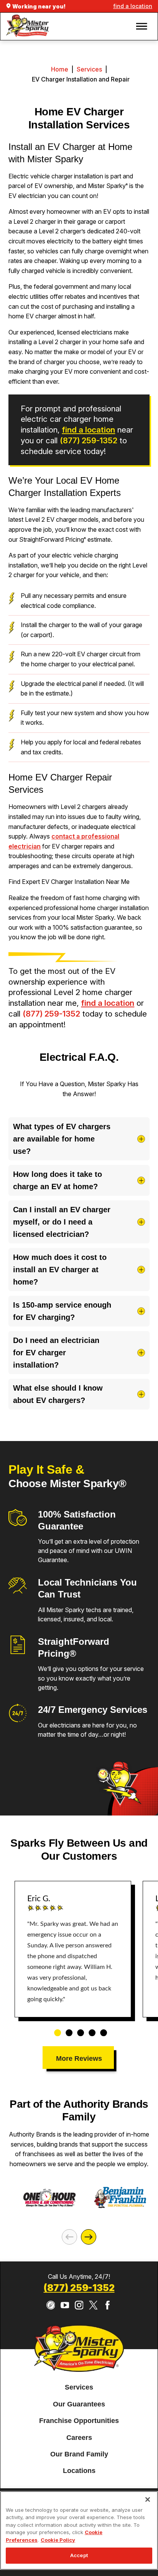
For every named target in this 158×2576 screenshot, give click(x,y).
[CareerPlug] (51, 2305)
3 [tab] (78, 2029)
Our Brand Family (79, 2454)
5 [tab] (101, 2029)
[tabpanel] (73, 1949)
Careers (79, 2438)
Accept (79, 2555)
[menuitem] (79, 2388)
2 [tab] (66, 2029)
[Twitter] (93, 2305)
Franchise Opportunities (79, 2421)
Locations (79, 2471)
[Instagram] (79, 2305)
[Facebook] (108, 2305)
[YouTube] (65, 2305)
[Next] (89, 2237)
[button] (142, 26)
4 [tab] (89, 2029)
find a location (133, 6)
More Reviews (79, 2058)
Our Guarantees (79, 2404)
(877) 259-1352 (89, 440)
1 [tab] (55, 2029)
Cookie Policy (58, 2540)
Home (60, 69)
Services (89, 69)
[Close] (148, 2499)
